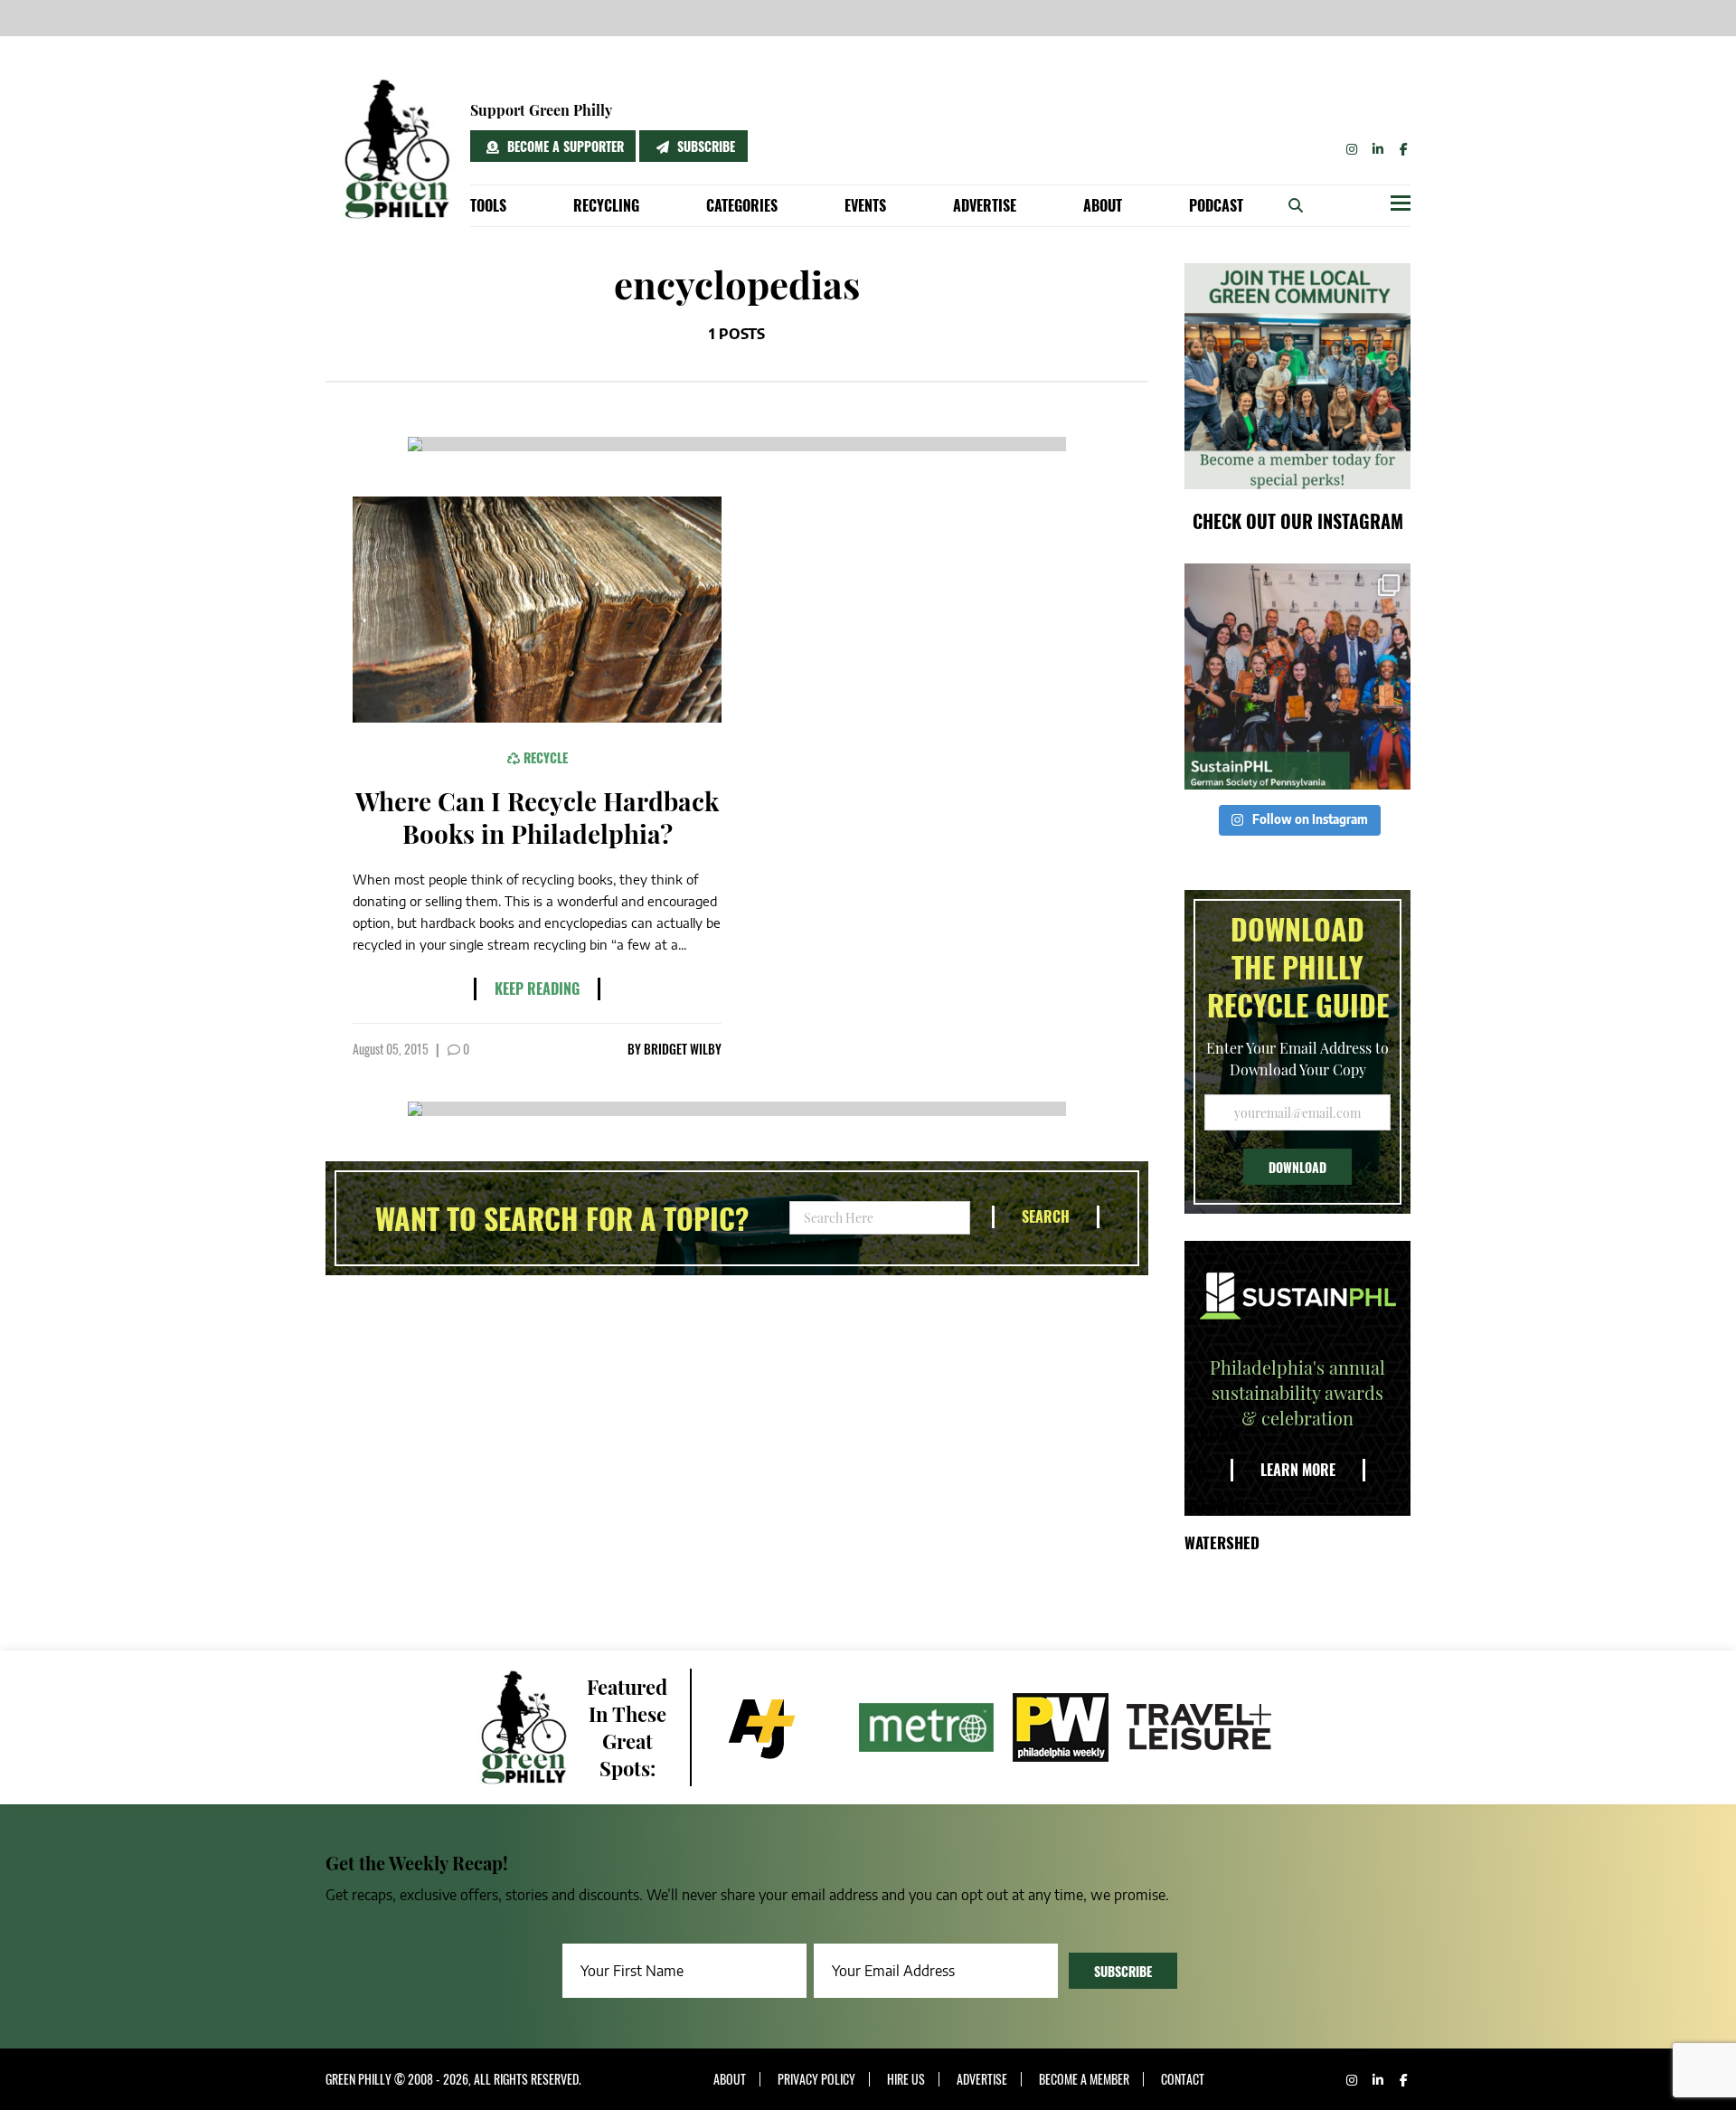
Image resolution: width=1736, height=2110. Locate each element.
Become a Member (1084, 2079)
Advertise (985, 205)
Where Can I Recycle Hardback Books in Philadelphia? (537, 817)
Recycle (544, 757)
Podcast (1216, 205)
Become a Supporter (564, 146)
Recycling (606, 205)
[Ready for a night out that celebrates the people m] (1297, 677)
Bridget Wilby (683, 1049)
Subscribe (704, 146)
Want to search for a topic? (562, 1218)
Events (865, 205)
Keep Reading (537, 989)
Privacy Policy (816, 2079)
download (1297, 1167)
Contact (1183, 2079)
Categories (742, 205)
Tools (488, 205)
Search (1046, 1216)
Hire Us (906, 2079)
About (1103, 205)
